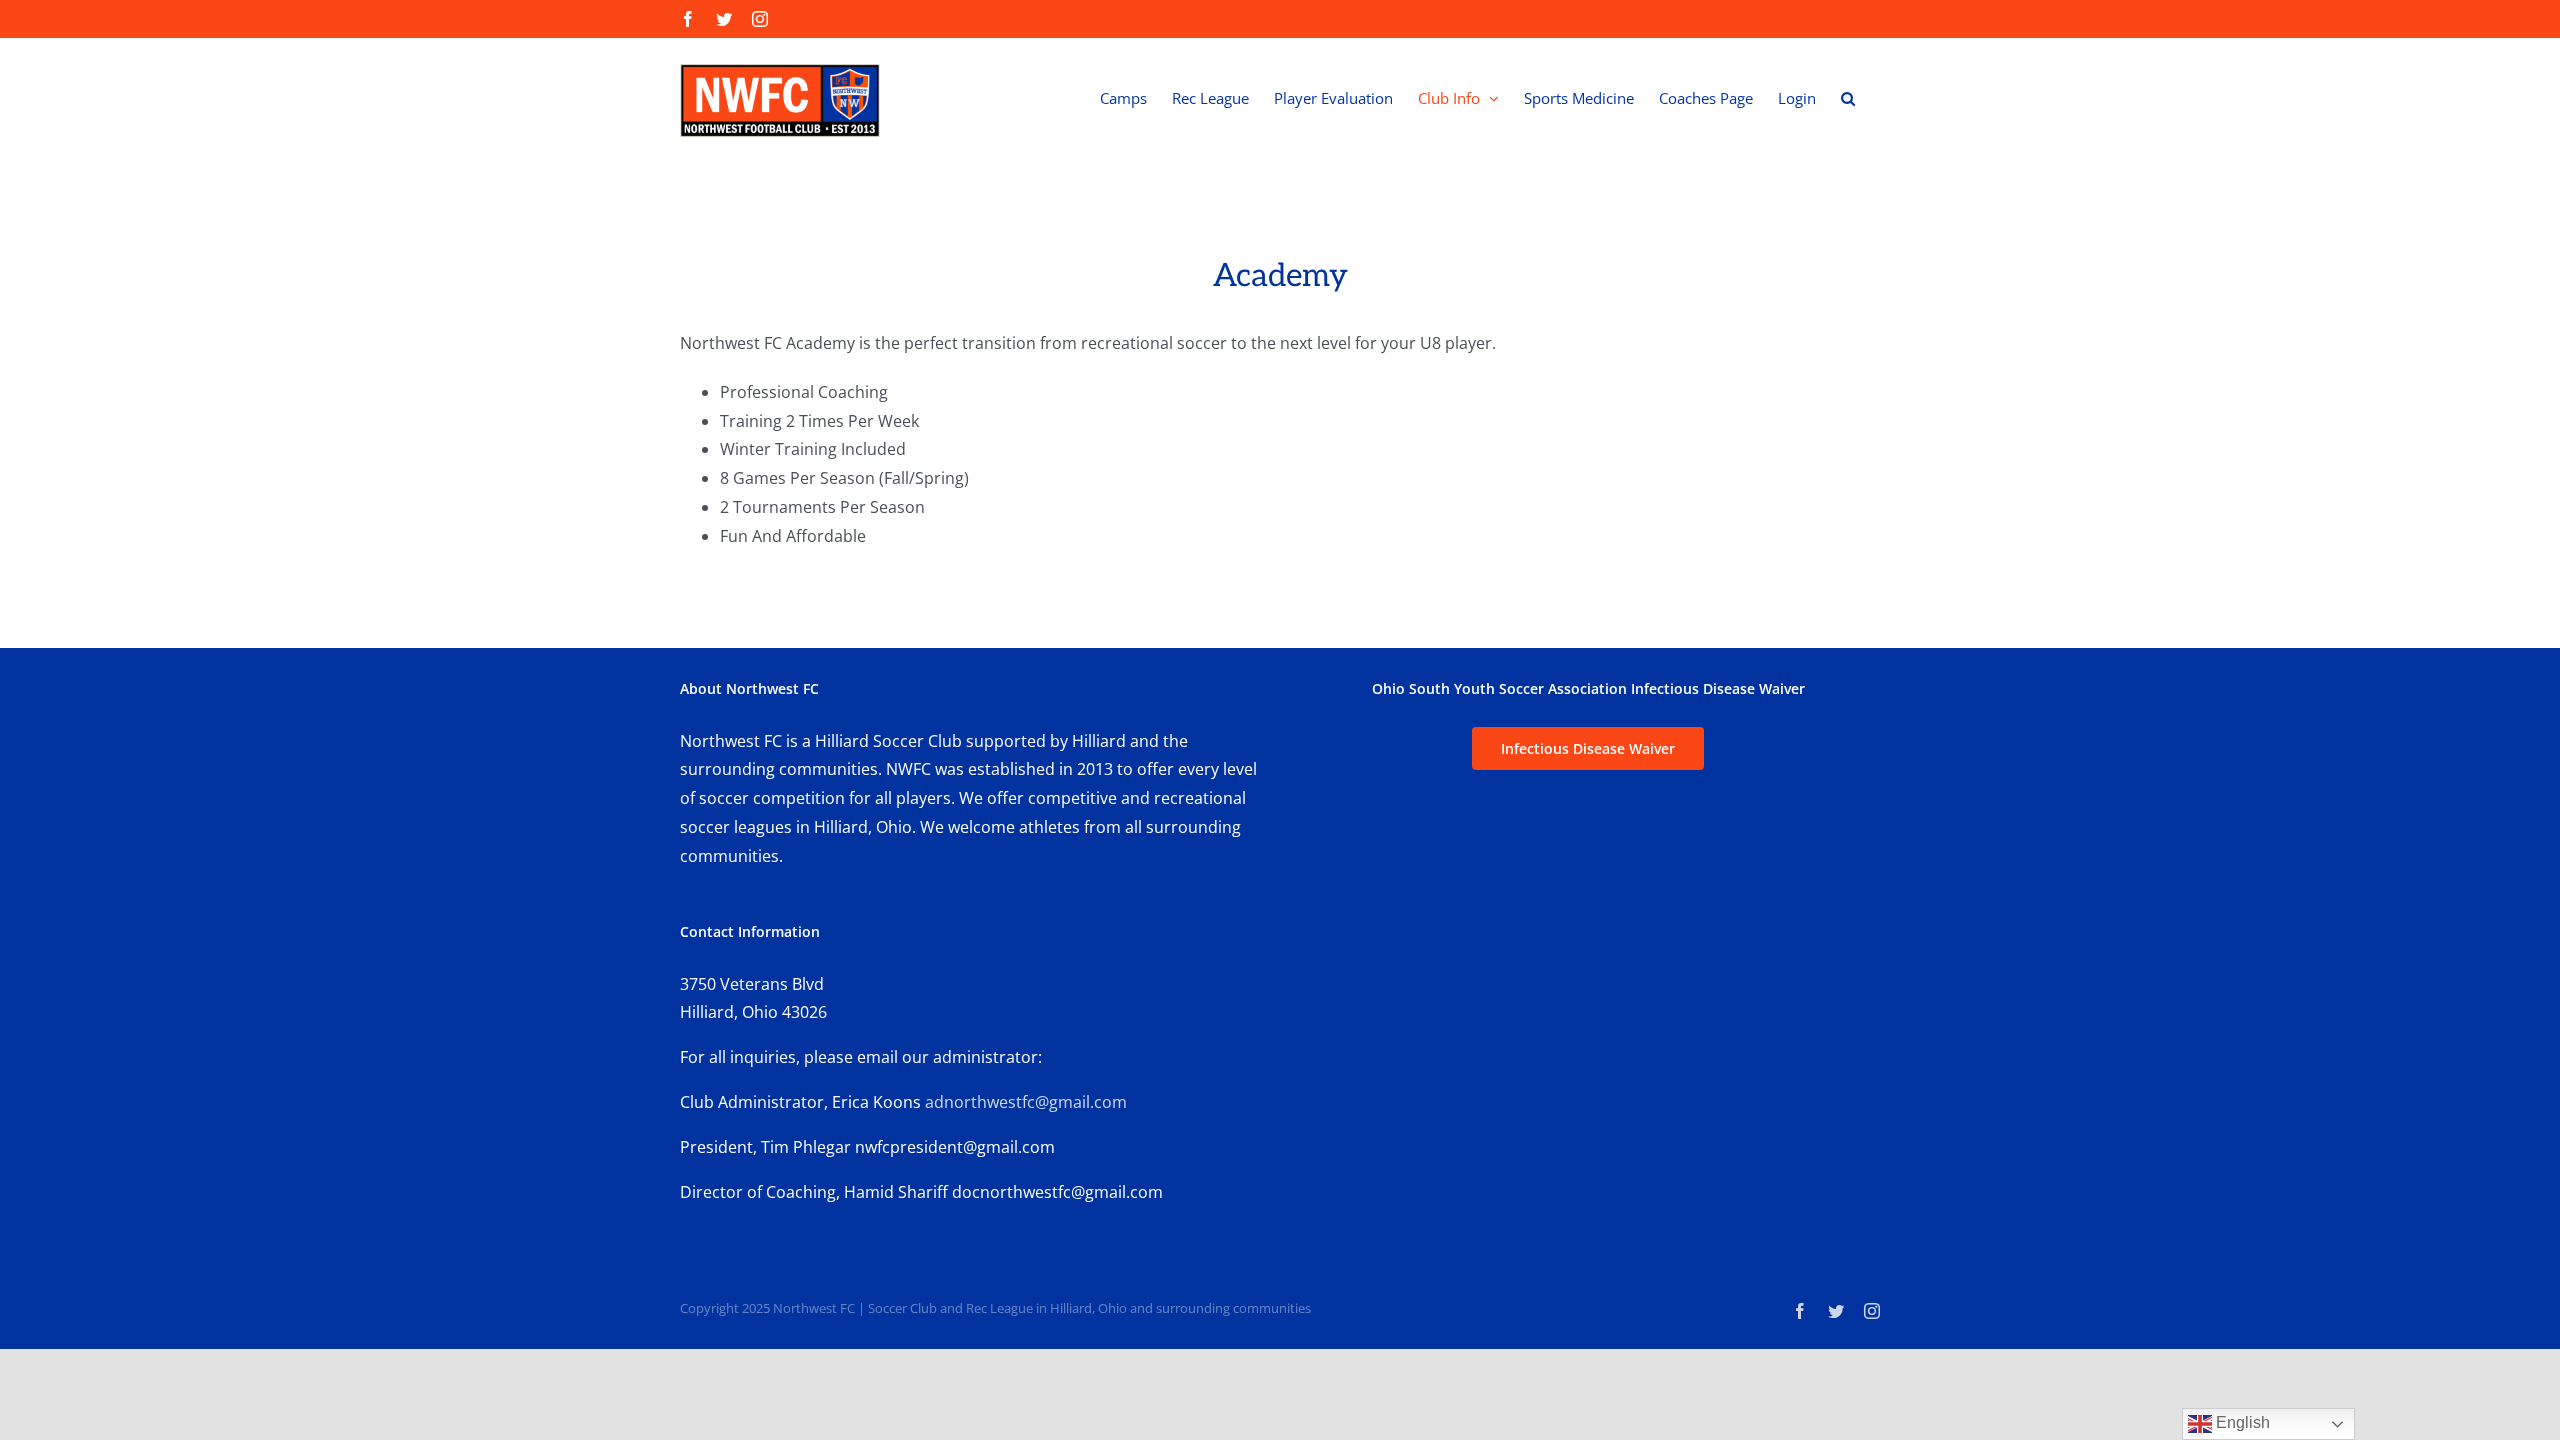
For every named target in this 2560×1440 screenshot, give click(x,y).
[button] (1848, 98)
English (2241, 1422)
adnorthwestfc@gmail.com (1028, 1102)
